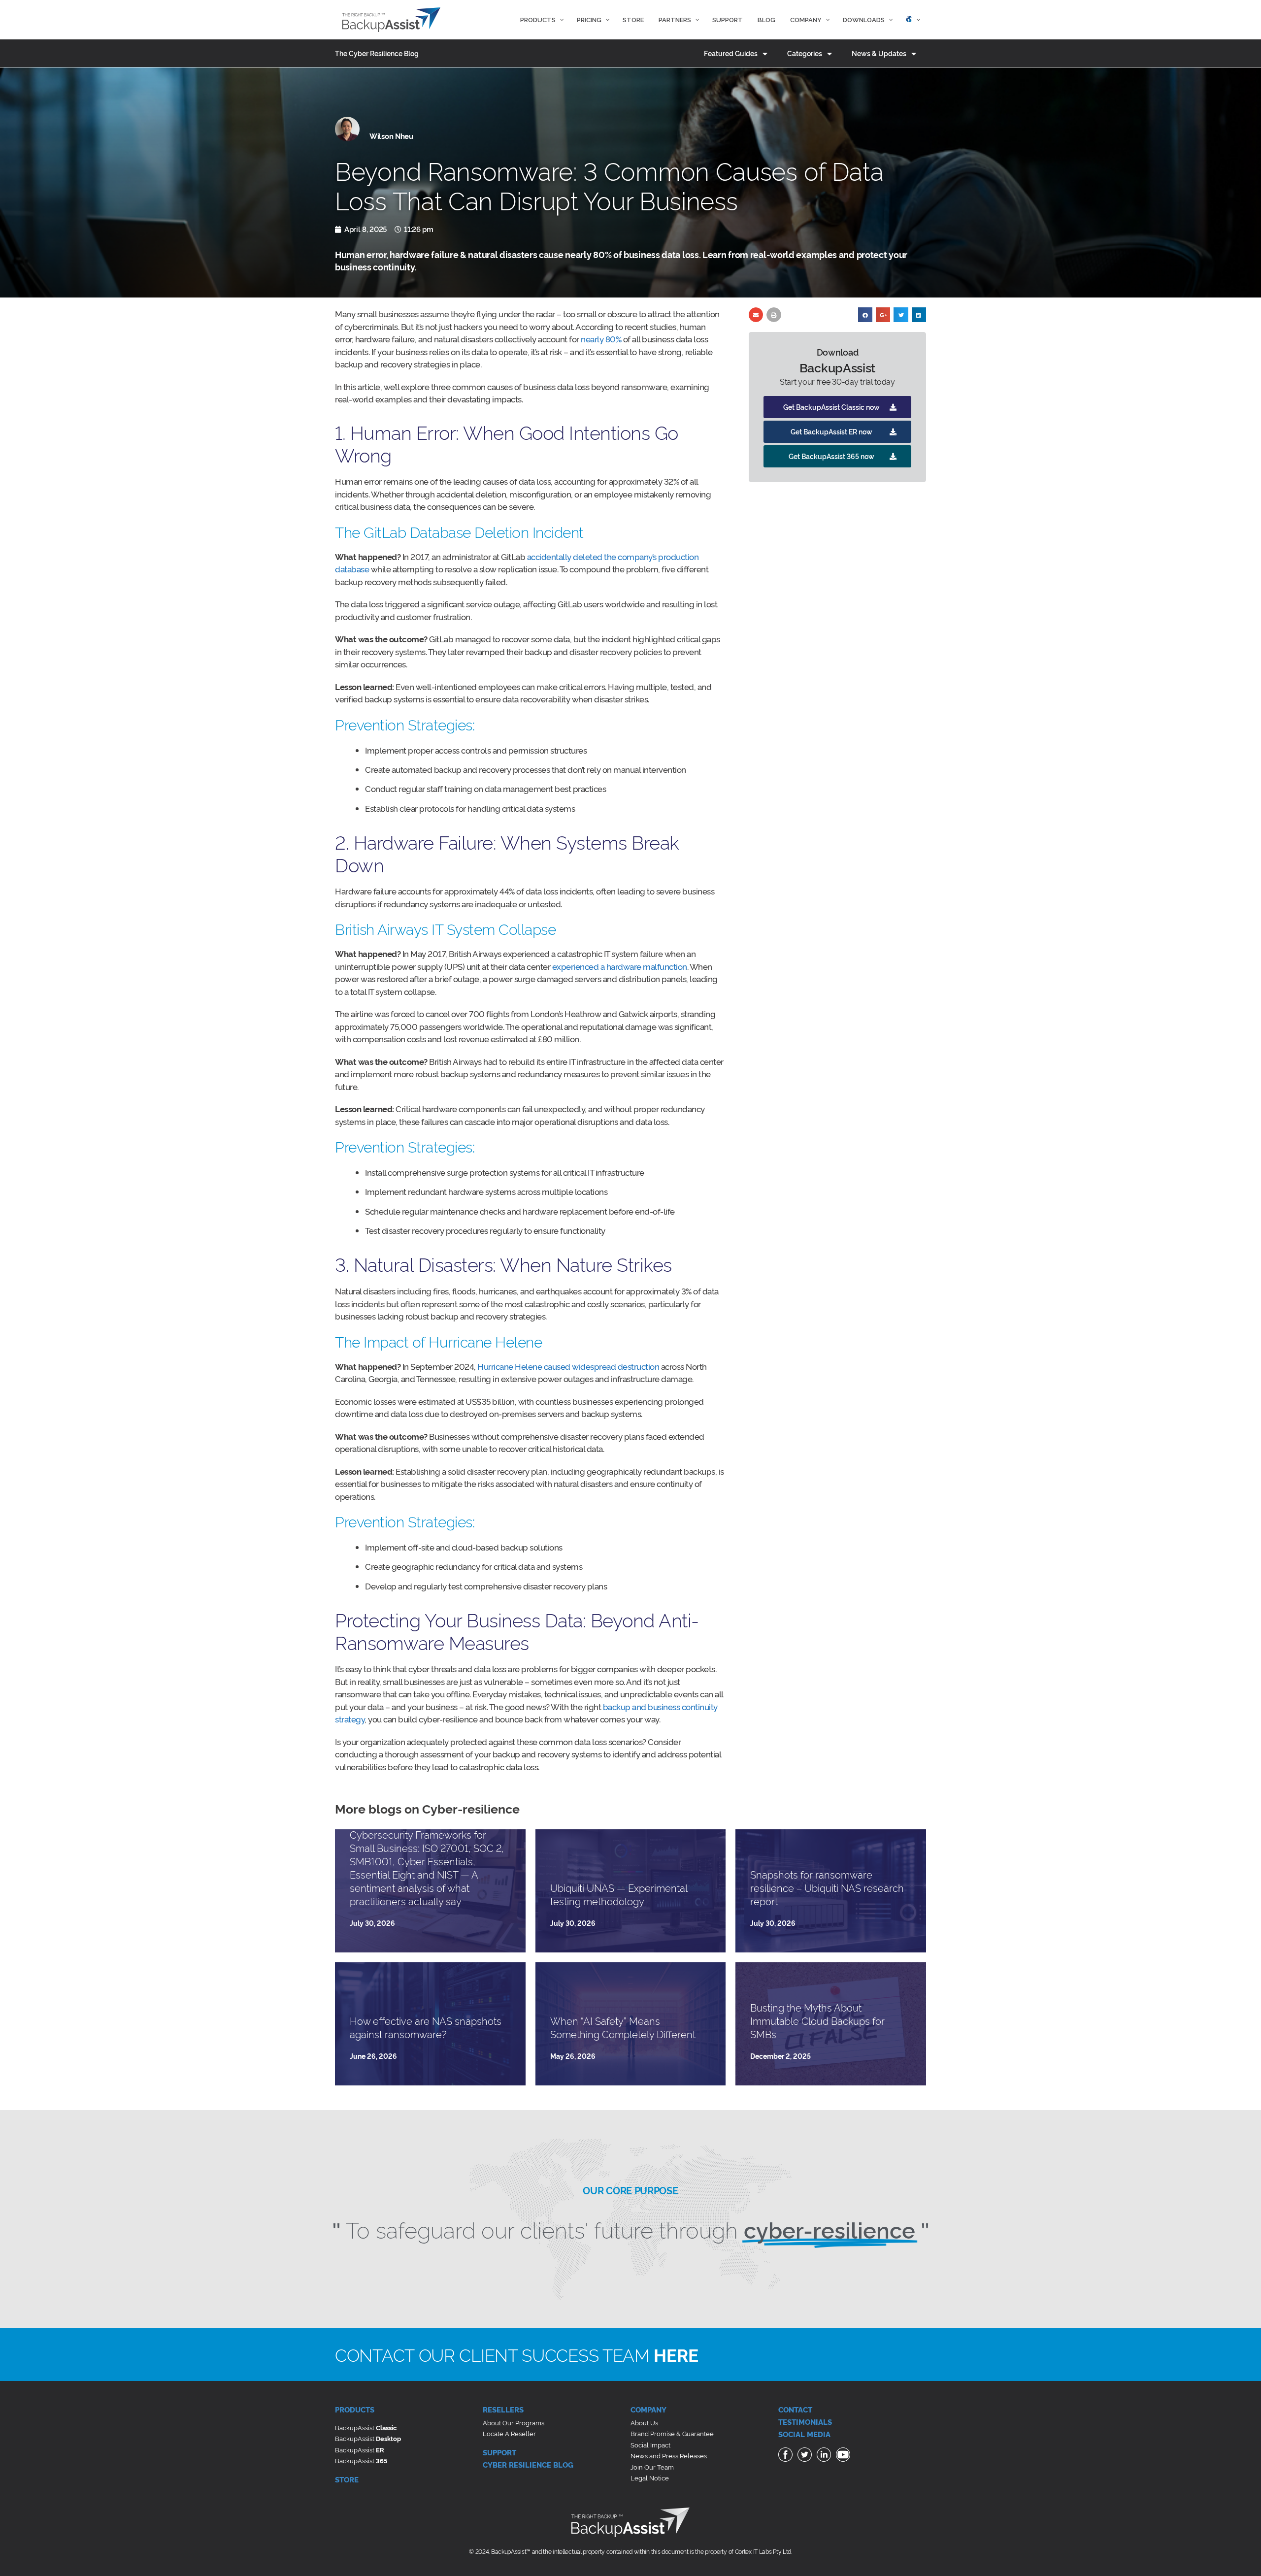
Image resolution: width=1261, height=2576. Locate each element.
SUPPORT (499, 2452)
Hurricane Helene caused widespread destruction (568, 1366)
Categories (805, 53)
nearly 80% (601, 339)
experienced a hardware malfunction (620, 966)
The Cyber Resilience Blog (377, 53)
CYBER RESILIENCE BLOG (528, 2464)
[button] (837, 407)
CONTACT (795, 2409)
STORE (347, 2479)
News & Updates (879, 53)
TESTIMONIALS (805, 2422)
